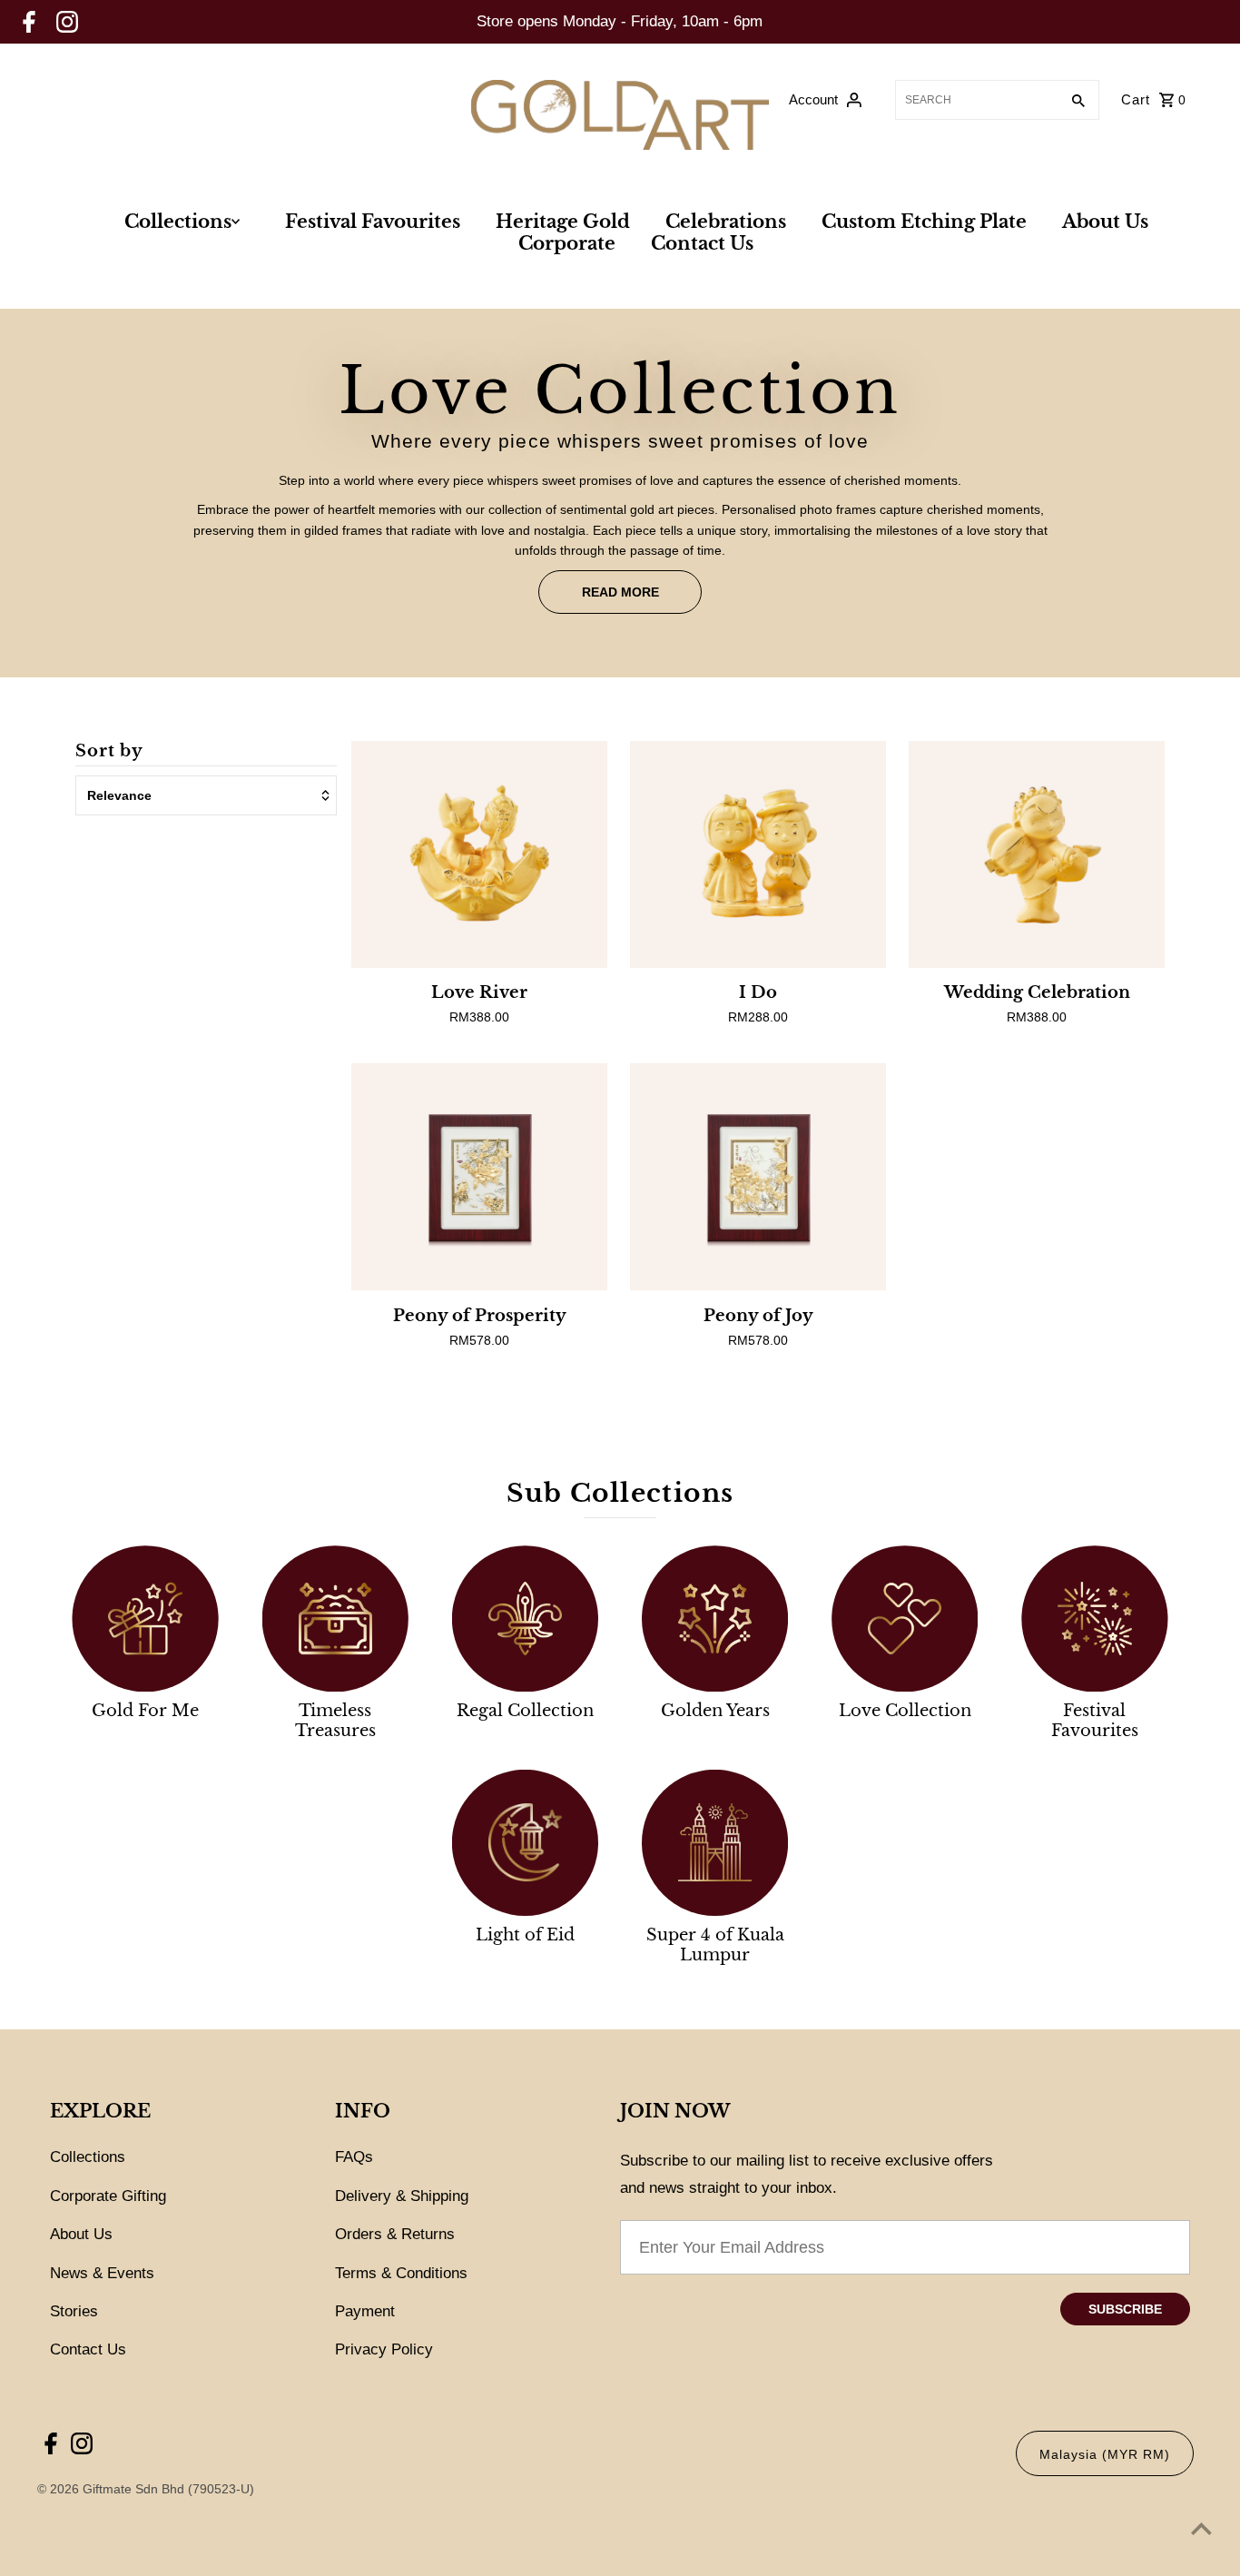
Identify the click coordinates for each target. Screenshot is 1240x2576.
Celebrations (726, 222)
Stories (74, 2311)
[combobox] (975, 100)
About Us (1105, 222)
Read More (620, 592)
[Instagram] (67, 22)
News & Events (102, 2273)
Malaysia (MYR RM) (1105, 2454)
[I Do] (758, 854)
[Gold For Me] (145, 1619)
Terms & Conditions (401, 2273)
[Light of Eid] (525, 1843)
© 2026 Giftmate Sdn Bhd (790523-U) (148, 2489)
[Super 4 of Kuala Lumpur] (715, 1843)
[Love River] (479, 854)
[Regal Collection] (525, 1619)
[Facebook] (29, 22)
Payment (365, 2311)
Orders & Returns (395, 2234)
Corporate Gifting (108, 2196)
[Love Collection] (905, 1619)
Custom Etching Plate (924, 222)
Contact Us (702, 243)
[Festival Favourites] (1094, 1619)
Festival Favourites (373, 222)
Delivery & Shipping (402, 2196)
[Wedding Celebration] (1037, 854)
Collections (178, 222)
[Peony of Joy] (758, 1177)
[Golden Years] (715, 1619)
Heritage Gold (563, 222)
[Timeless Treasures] (335, 1619)
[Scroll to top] (1201, 2528)
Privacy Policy (384, 2349)
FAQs (354, 2157)
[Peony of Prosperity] (479, 1177)
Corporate (567, 243)
